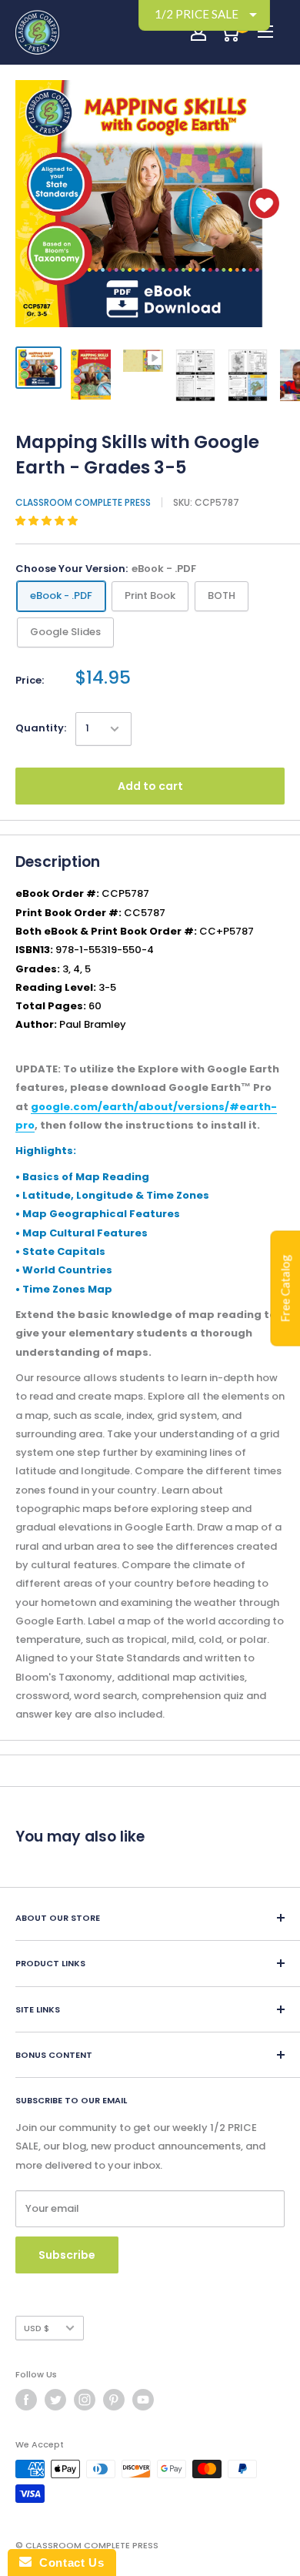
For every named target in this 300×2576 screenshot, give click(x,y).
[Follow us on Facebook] (26, 2400)
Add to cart (150, 786)
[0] (230, 32)
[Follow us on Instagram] (85, 2400)
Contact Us (68, 2563)
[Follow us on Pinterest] (114, 2400)
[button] (48, 521)
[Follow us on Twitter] (55, 2400)
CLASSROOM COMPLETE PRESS (83, 502)
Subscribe (67, 2255)
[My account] (198, 32)
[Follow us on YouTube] (143, 2400)
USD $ (37, 2328)
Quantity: (41, 728)
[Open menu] (265, 32)
